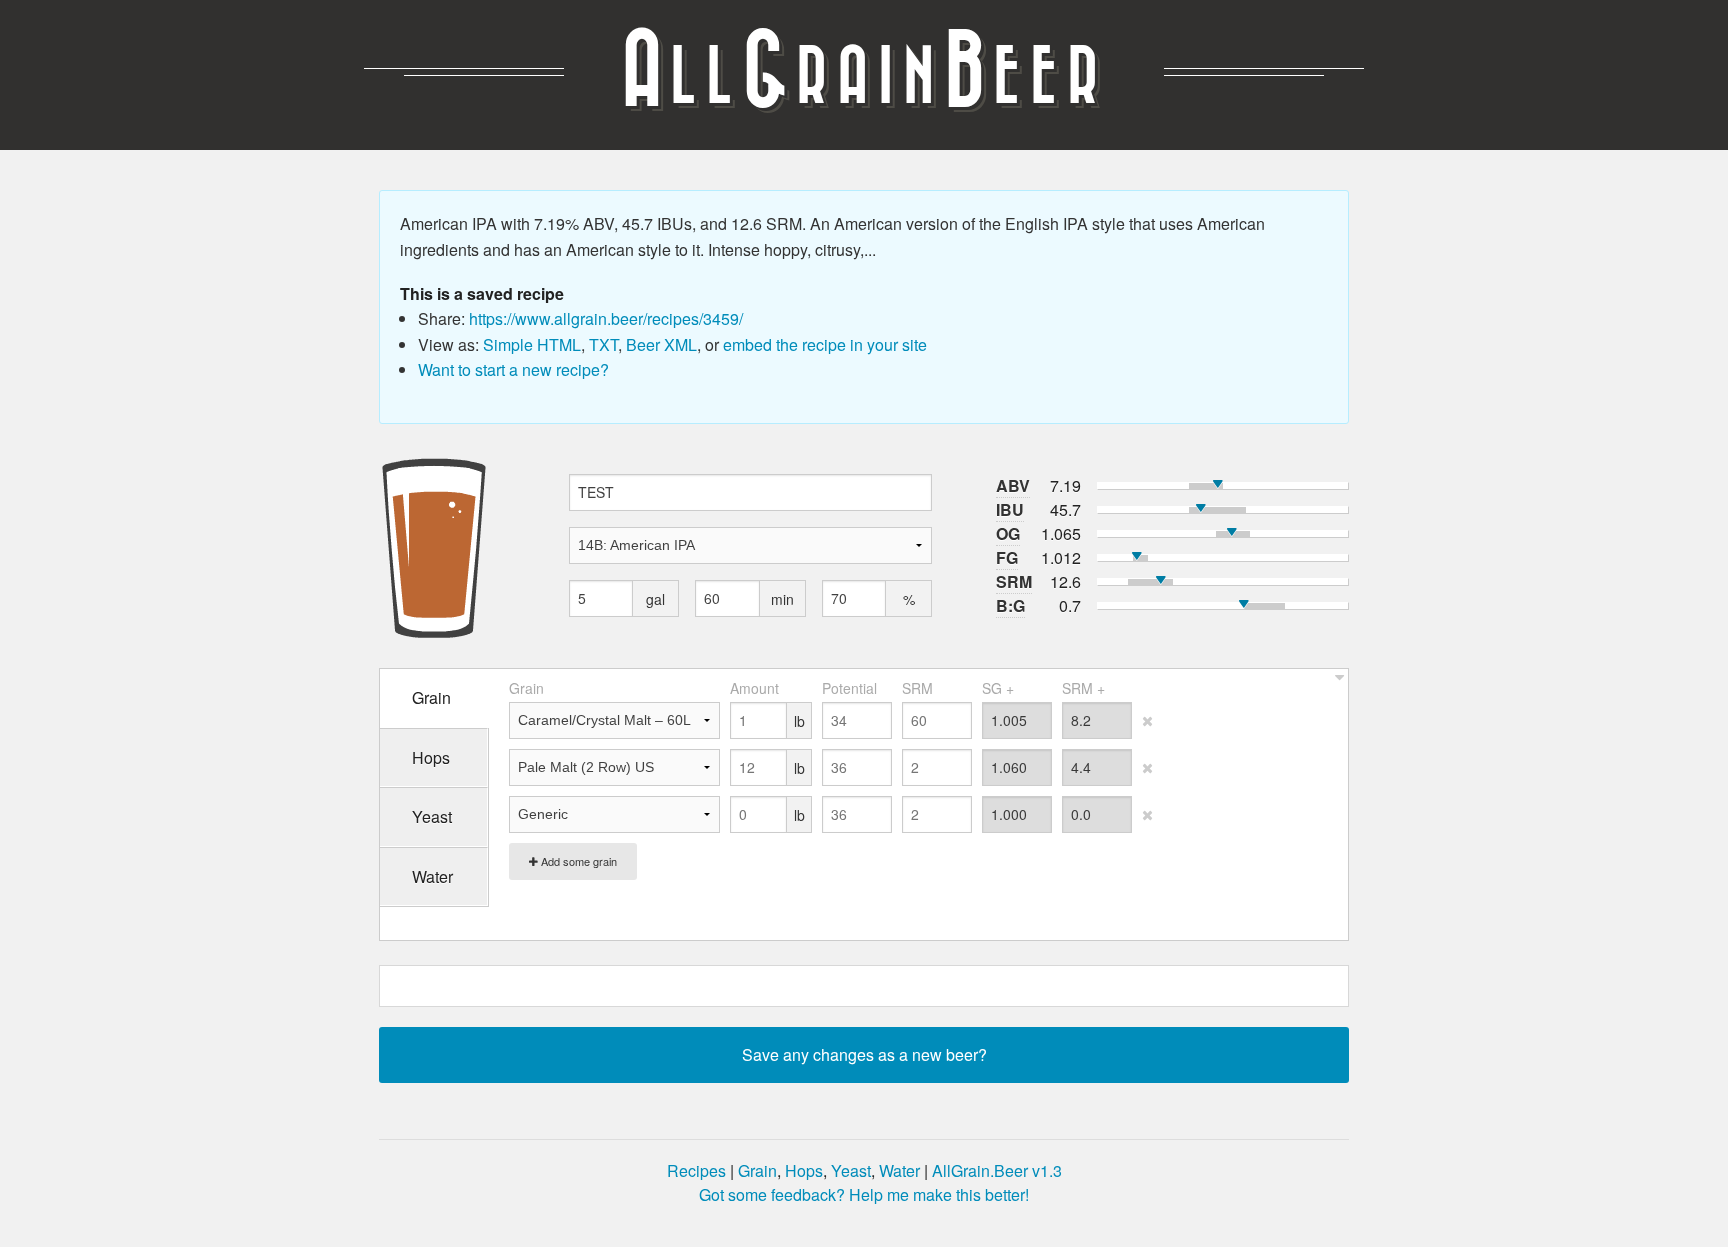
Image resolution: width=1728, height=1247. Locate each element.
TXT (603, 344)
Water (899, 1170)
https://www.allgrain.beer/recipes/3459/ (606, 318)
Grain (757, 1170)
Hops (804, 1170)
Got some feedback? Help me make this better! (864, 1194)
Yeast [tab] (432, 816)
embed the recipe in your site (825, 344)
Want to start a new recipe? (513, 369)
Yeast (851, 1170)
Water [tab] (432, 876)
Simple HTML (532, 344)
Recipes (696, 1170)
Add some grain (577, 861)
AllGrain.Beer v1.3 (997, 1170)
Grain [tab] (431, 697)
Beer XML (661, 344)
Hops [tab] (431, 757)
